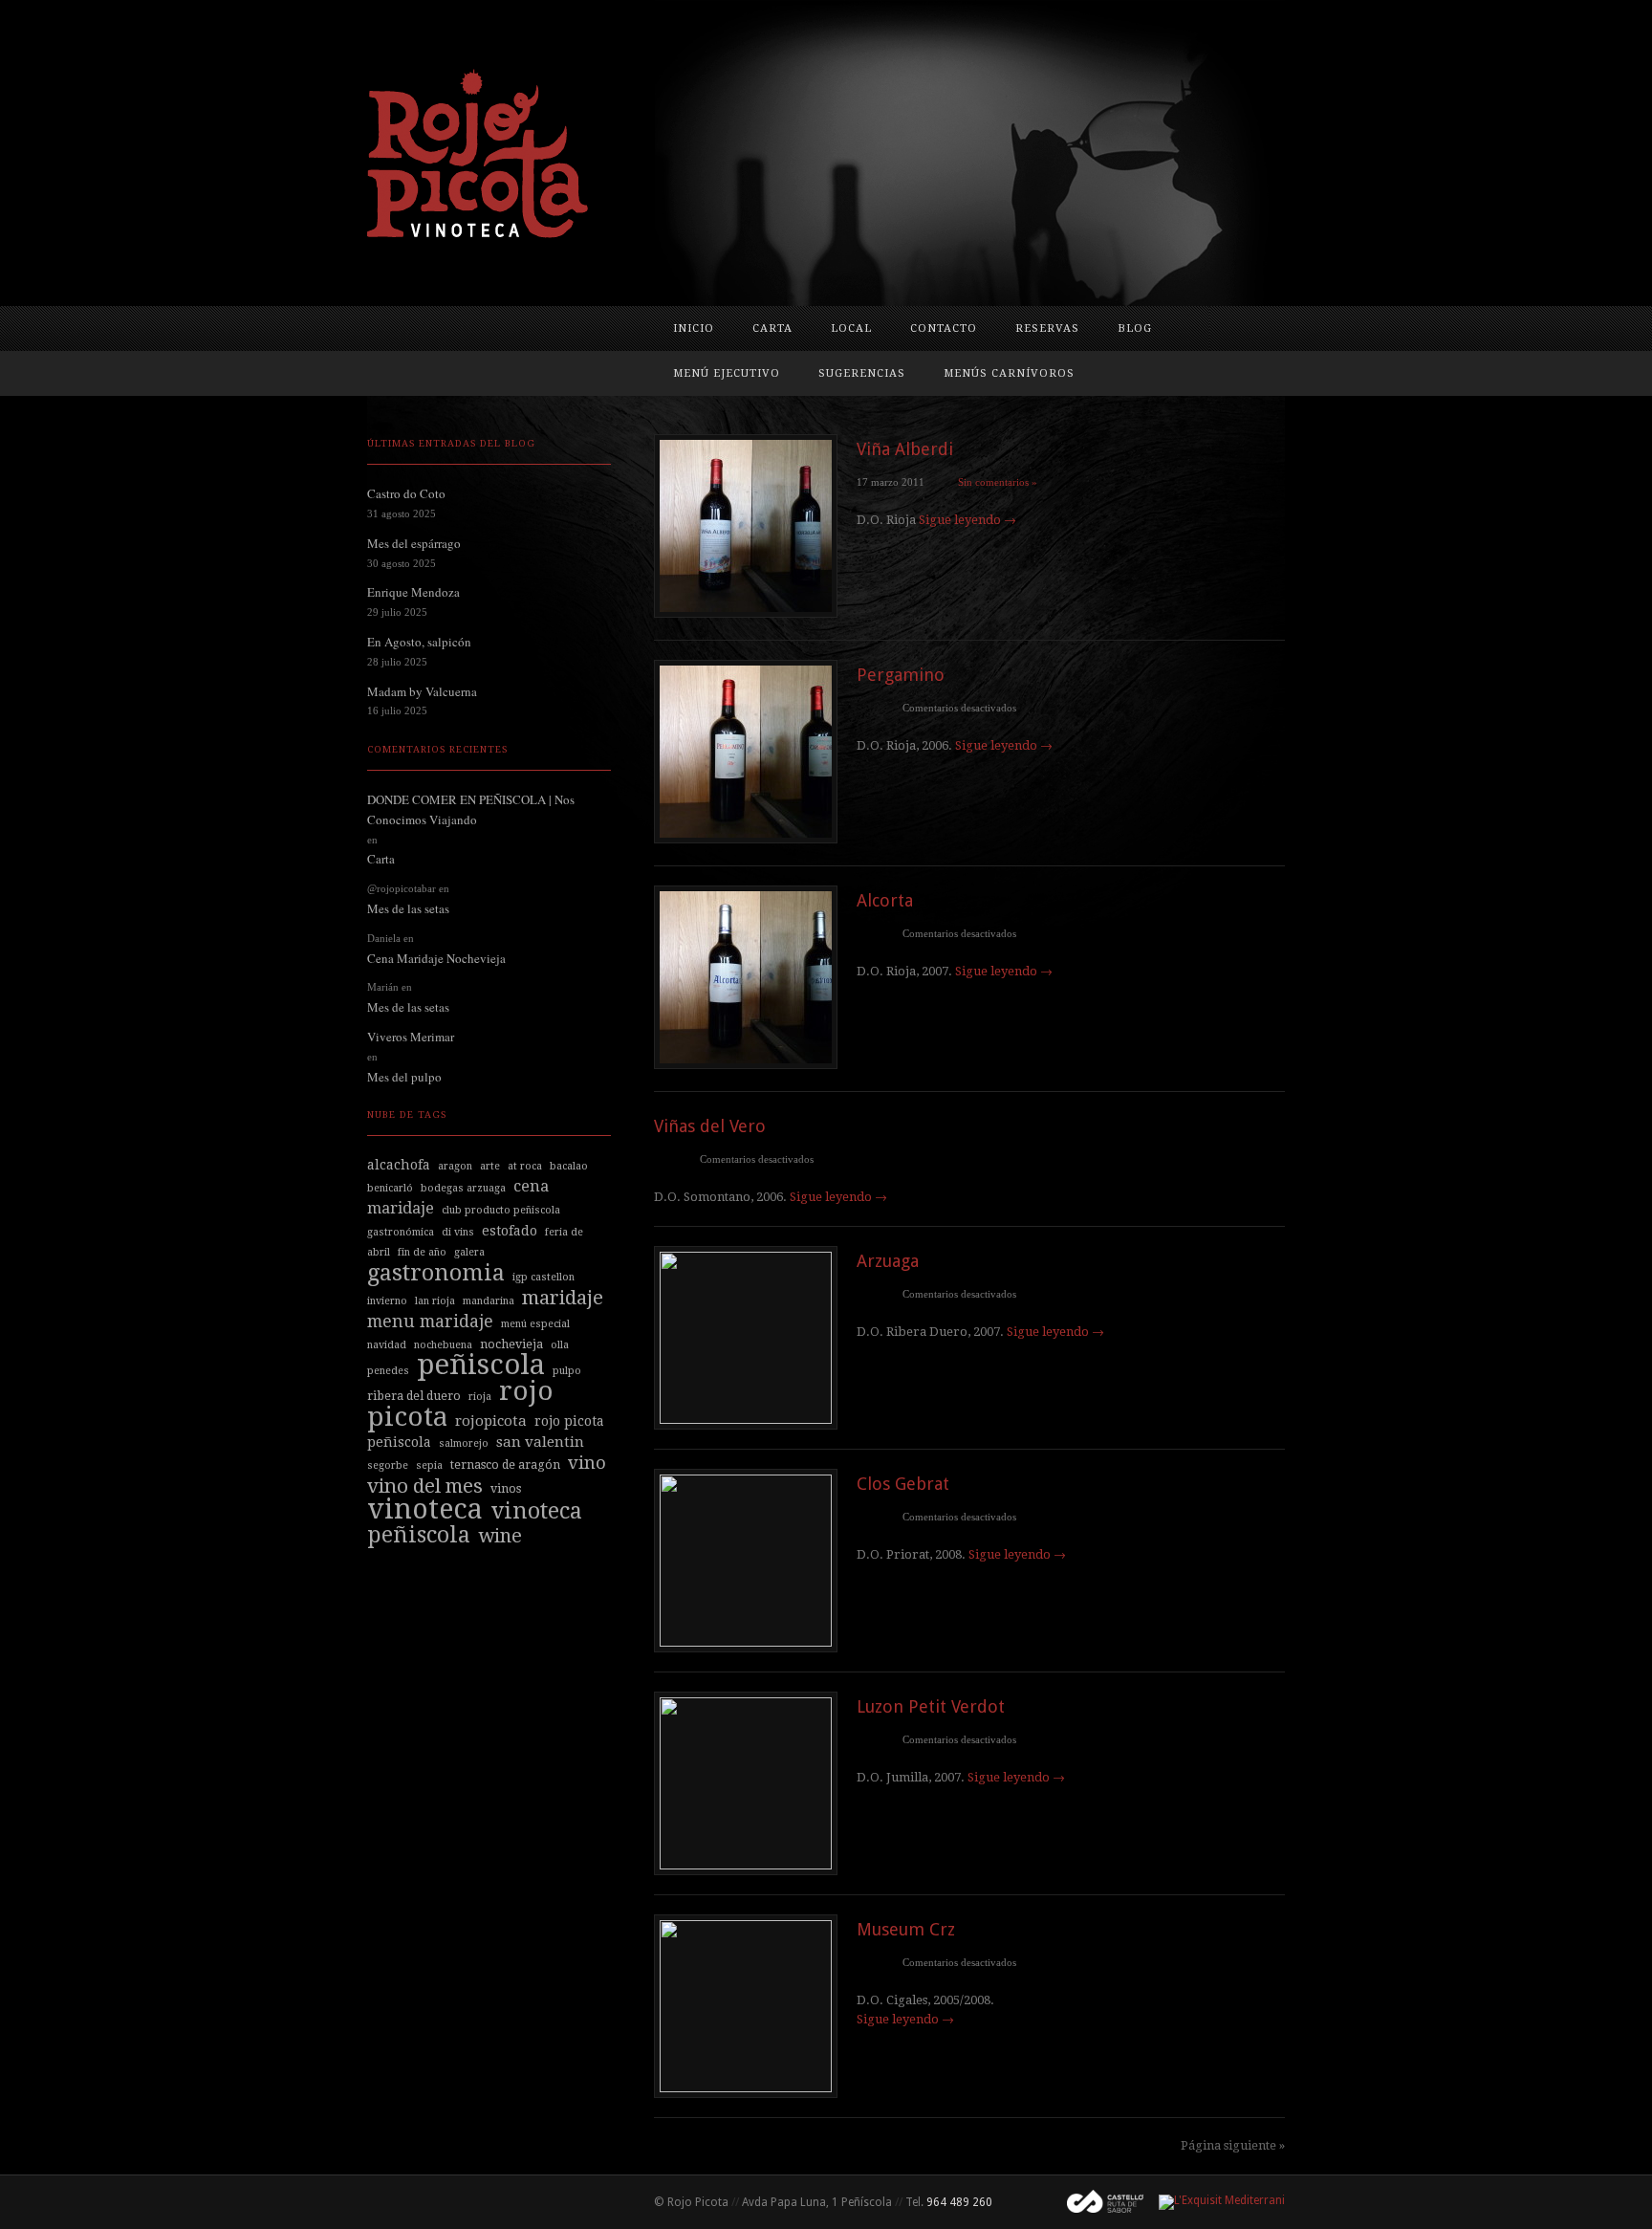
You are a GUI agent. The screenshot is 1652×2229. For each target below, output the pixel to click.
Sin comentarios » (998, 482)
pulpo (567, 1371)
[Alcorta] (746, 1064)
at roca (525, 1166)
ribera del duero (414, 1396)
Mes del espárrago (414, 543)
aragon (455, 1166)
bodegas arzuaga (463, 1188)
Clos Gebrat (903, 1484)
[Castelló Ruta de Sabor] (1098, 2202)
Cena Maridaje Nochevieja (436, 958)
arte (490, 1166)
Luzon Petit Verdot (931, 1706)
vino (587, 1463)
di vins (458, 1232)
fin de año (422, 1252)
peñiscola (481, 1365)
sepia (429, 1465)
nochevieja (511, 1344)
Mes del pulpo (404, 1077)
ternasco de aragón (505, 1464)
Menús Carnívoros (1009, 373)
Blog (1135, 328)
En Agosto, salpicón (419, 642)
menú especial (535, 1324)
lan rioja (435, 1301)
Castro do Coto (406, 493)
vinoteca (425, 1509)
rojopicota (491, 1421)
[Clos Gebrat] (746, 1641)
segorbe (388, 1465)
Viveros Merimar (411, 1037)
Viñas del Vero (710, 1126)
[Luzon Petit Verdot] (746, 1864)
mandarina (489, 1301)
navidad (387, 1345)
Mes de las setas (408, 908)
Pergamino (901, 675)
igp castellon (543, 1277)
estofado (510, 1231)
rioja (480, 1397)
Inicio (694, 328)
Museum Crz (906, 1929)
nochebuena (443, 1345)
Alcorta (885, 900)
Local (851, 328)
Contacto (944, 328)
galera (469, 1252)
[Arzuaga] (746, 1419)
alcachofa (399, 1165)
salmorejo (464, 1443)
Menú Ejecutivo (727, 373)
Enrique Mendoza (413, 592)
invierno (387, 1301)
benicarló (390, 1188)
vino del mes (425, 1486)
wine (500, 1536)
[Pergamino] (746, 838)
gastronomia (436, 1273)
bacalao (569, 1166)
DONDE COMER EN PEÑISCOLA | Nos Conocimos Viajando (471, 809)
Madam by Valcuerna (422, 691)
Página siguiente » (1233, 2145)
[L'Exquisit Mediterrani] (1214, 2202)
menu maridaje (430, 1321)
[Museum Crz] (746, 2087)
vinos (506, 1488)
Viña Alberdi (905, 449)
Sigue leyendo (967, 520)
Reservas (1047, 328)
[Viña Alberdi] (746, 612)
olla (560, 1345)
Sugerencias (862, 373)
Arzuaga (888, 1261)
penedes (388, 1371)
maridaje (563, 1298)
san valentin (540, 1442)
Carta (772, 328)
